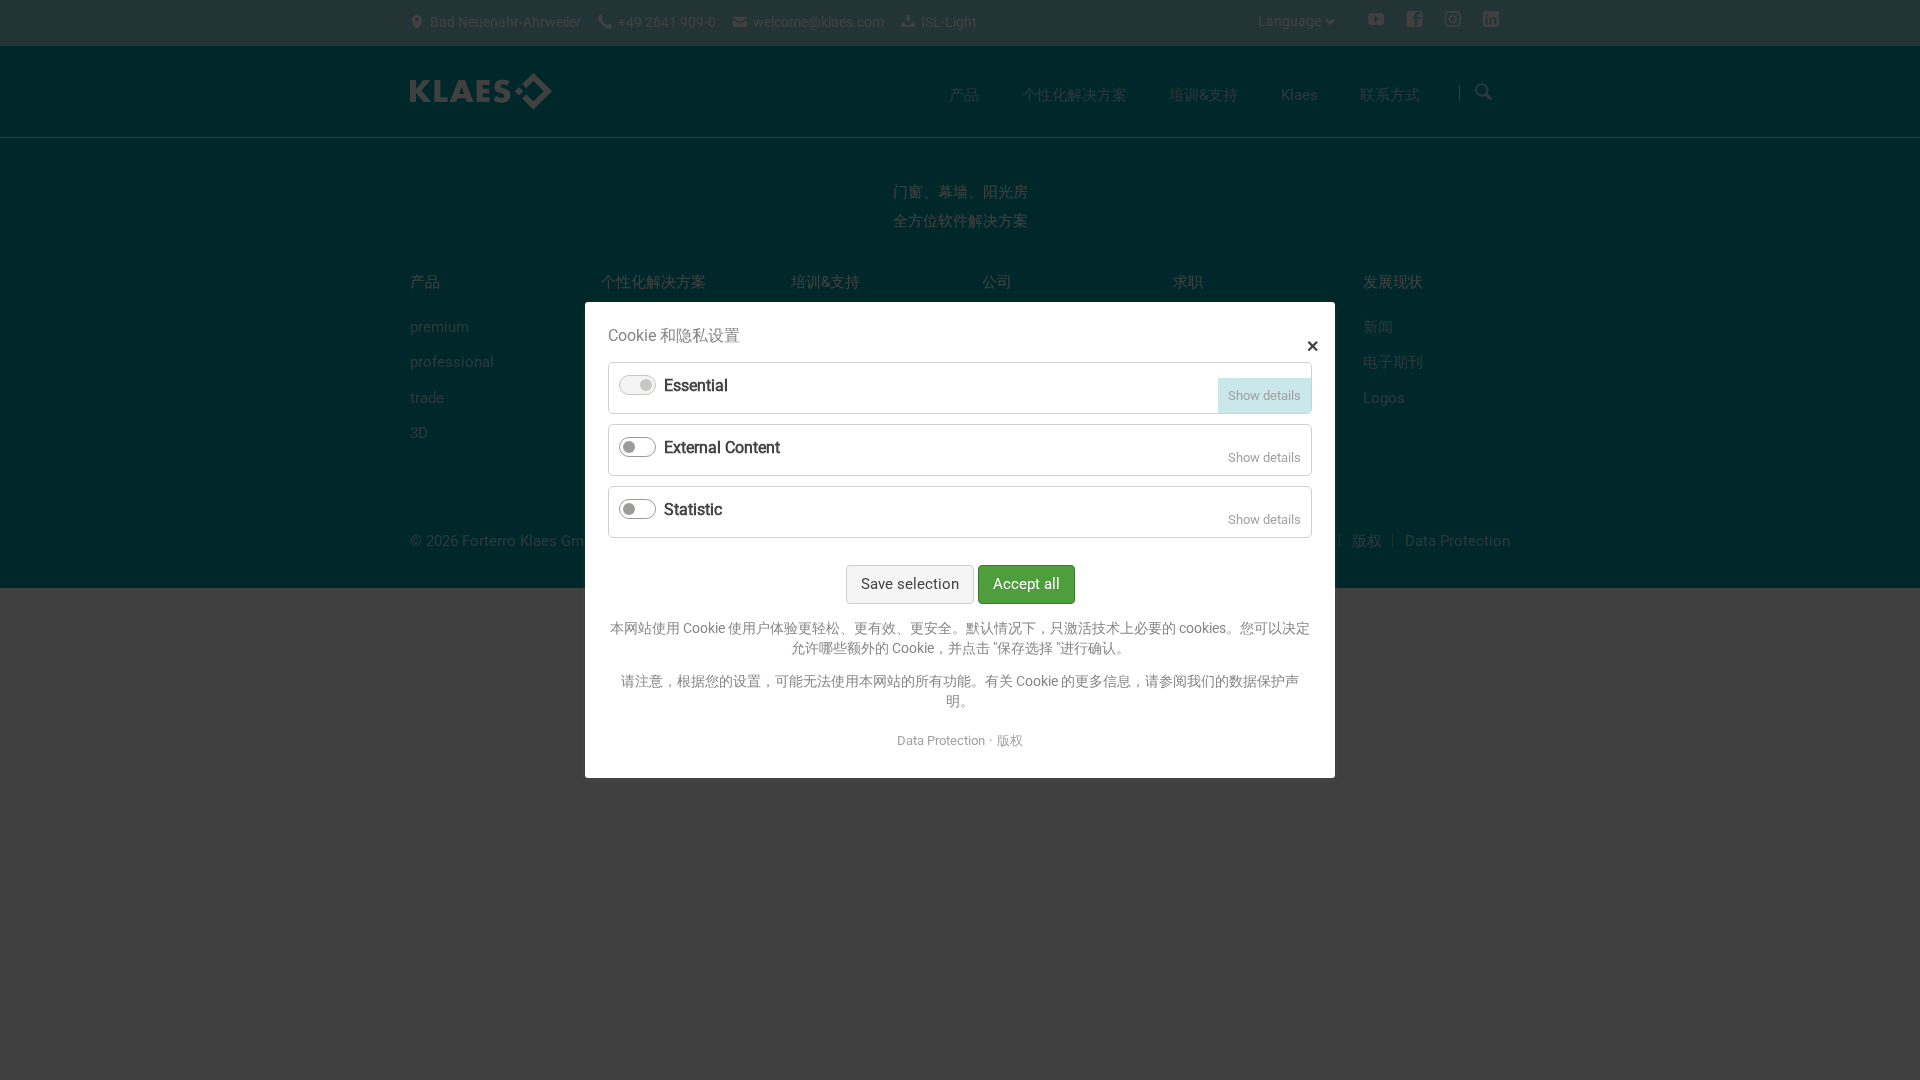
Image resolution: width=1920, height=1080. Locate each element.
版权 (1010, 739)
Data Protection (941, 739)
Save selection (910, 584)
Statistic (693, 509)
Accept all (1026, 584)
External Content (722, 447)
